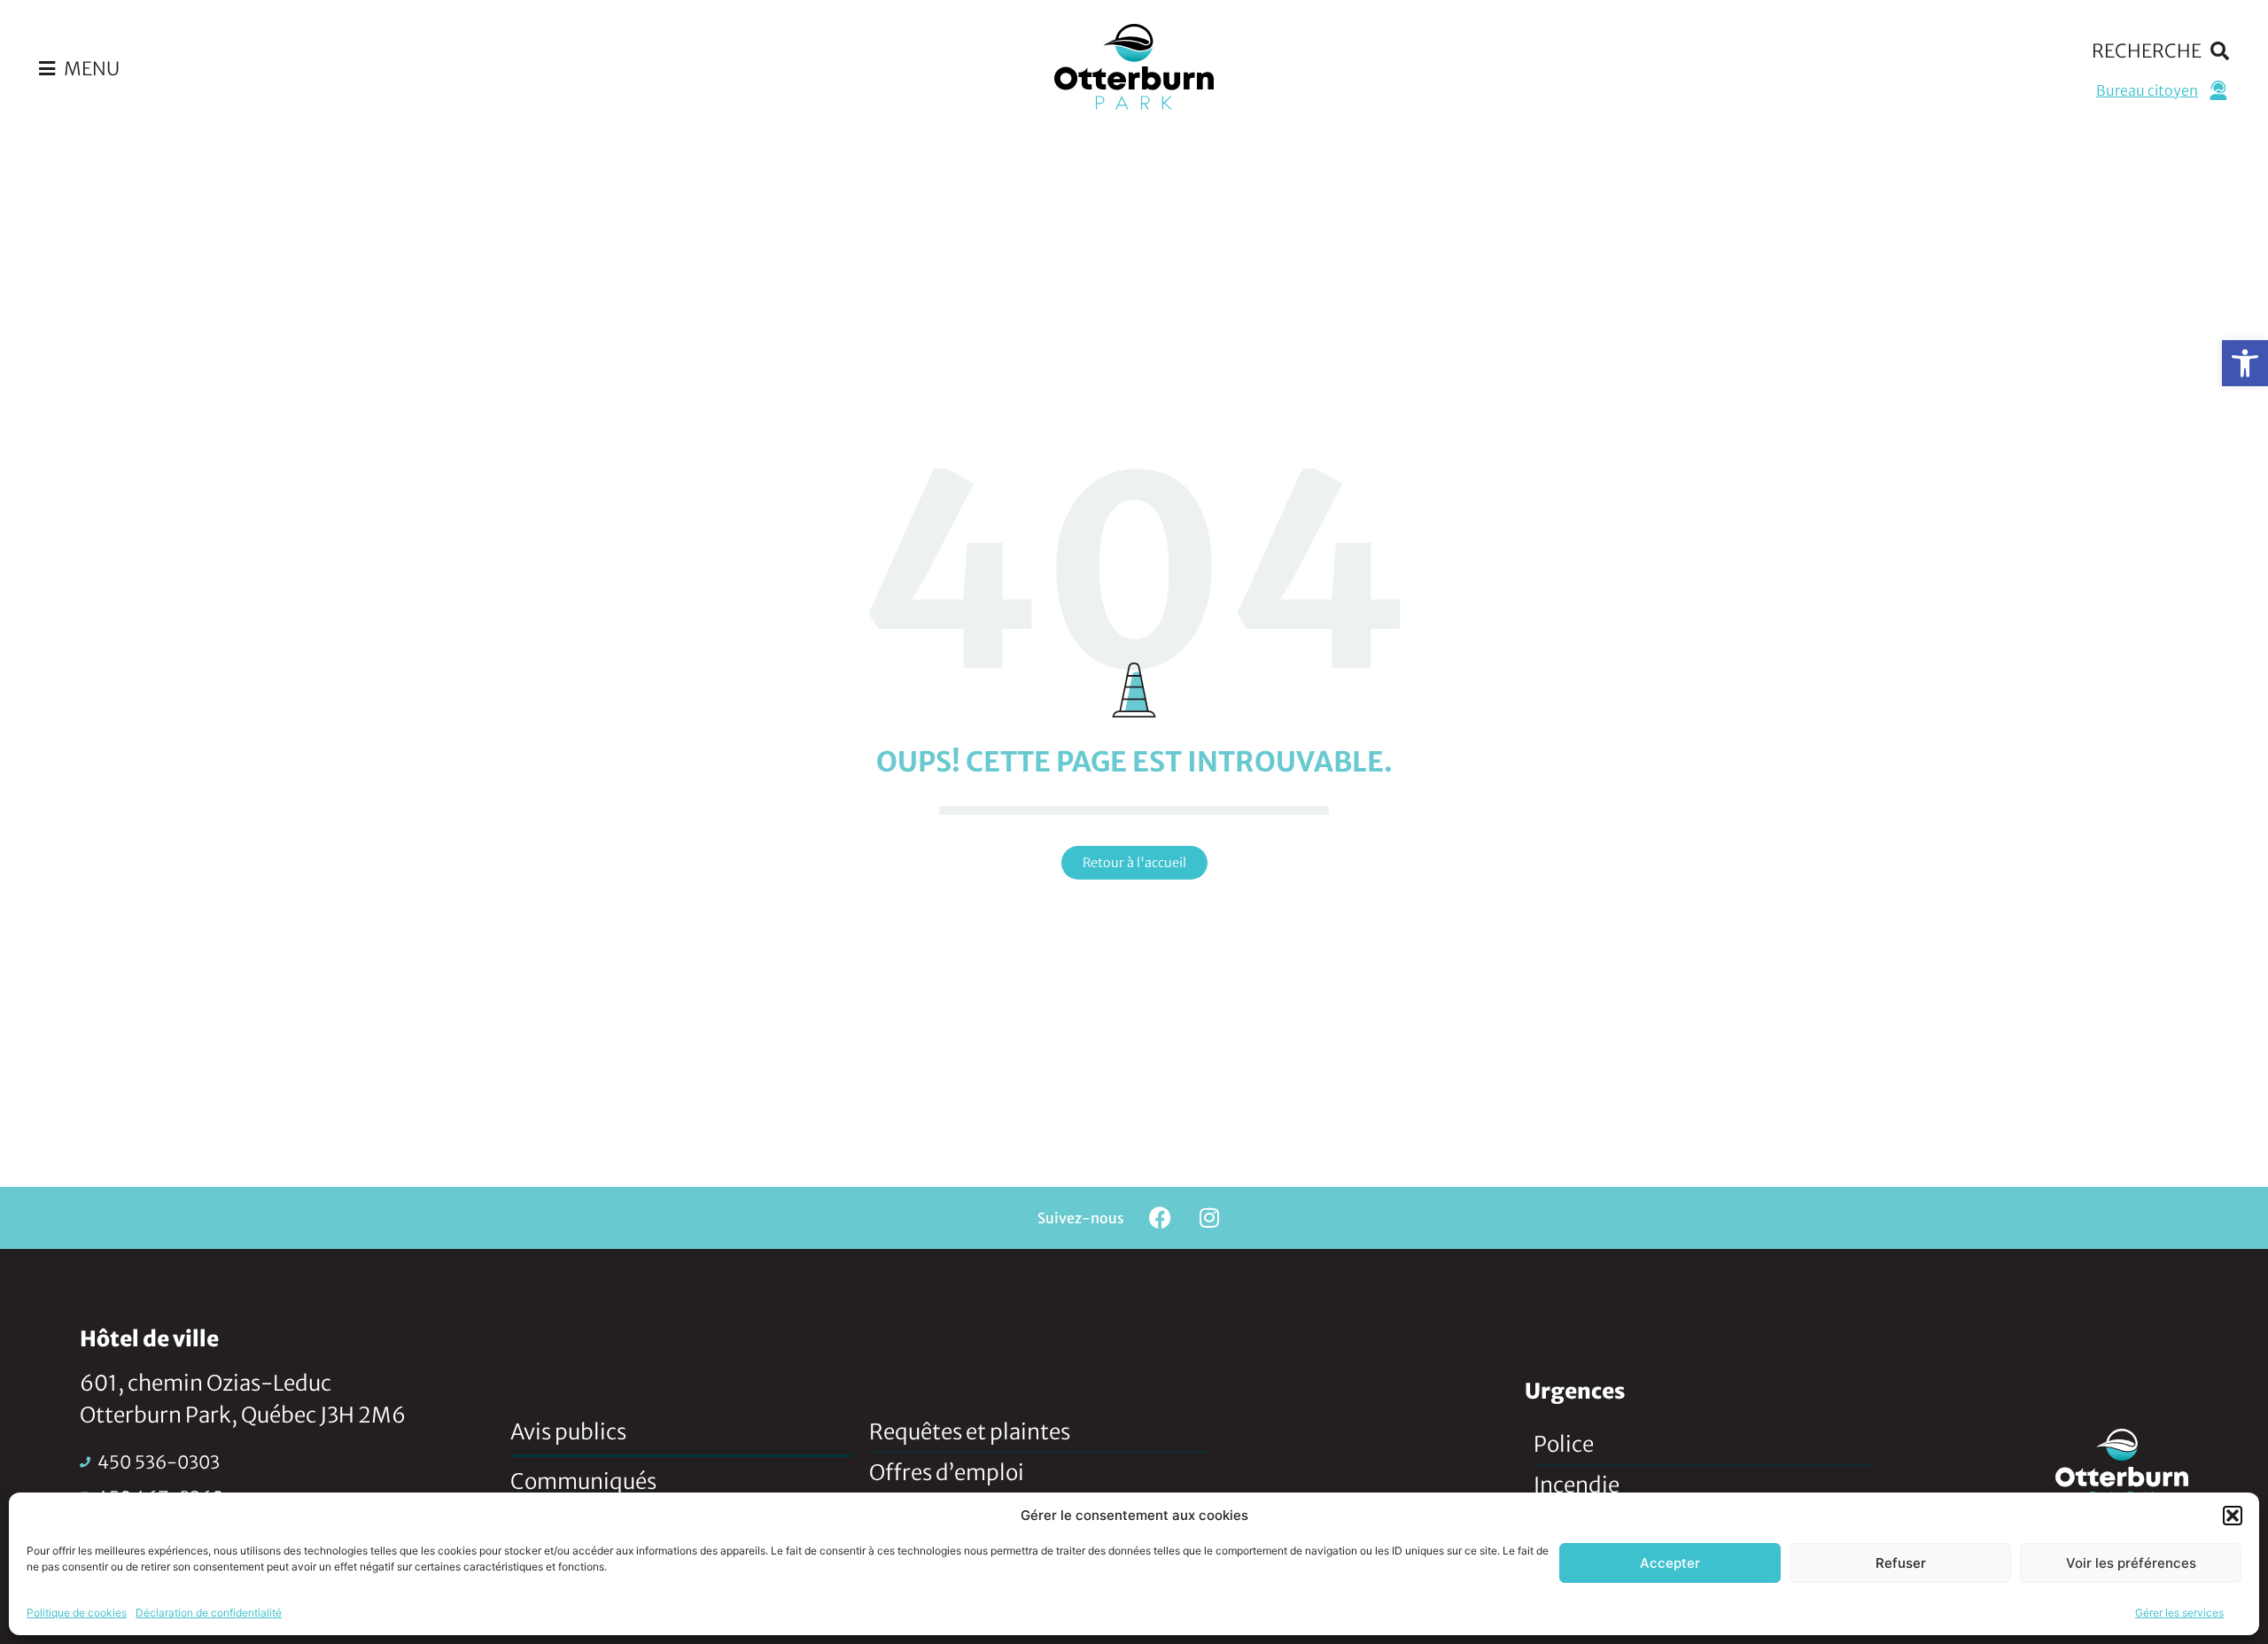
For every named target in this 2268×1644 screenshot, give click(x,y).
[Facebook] (1161, 1218)
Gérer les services (2179, 1613)
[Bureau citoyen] (2218, 90)
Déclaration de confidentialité (209, 1613)
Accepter (1670, 1563)
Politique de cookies (77, 1613)
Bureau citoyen (2147, 90)
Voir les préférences (2131, 1563)
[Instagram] (1209, 1218)
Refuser (1901, 1563)
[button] (2245, 363)
